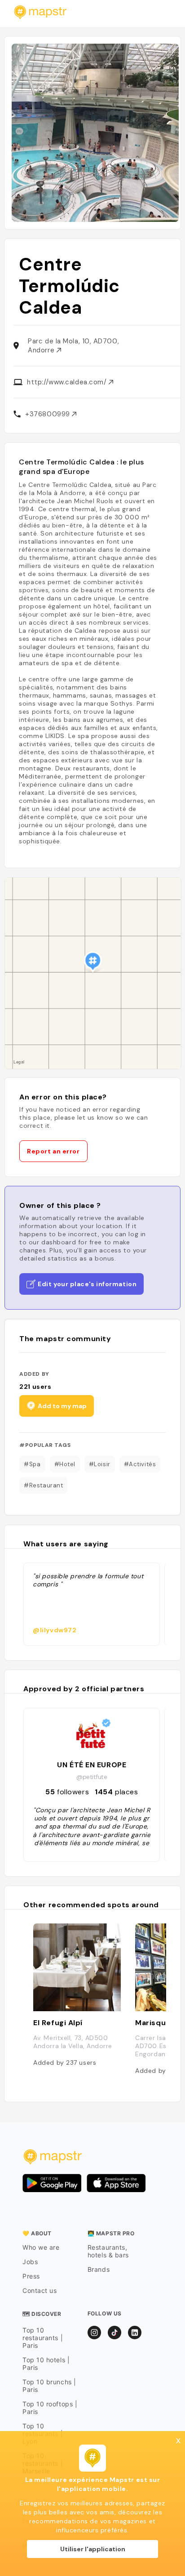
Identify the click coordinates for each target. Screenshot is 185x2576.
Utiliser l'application (93, 2549)
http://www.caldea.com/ (68, 382)
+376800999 (48, 414)
